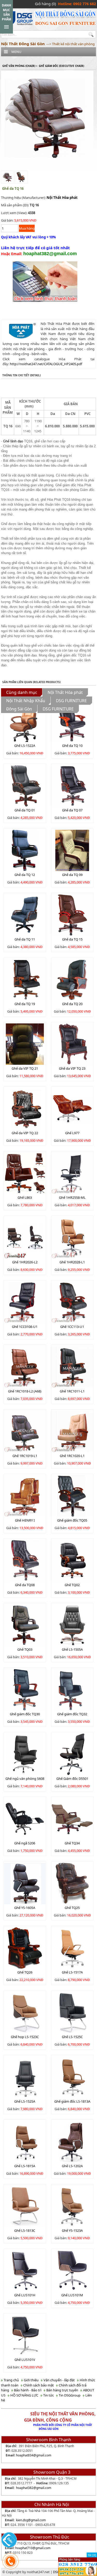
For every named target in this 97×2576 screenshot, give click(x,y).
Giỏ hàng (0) (45, 4)
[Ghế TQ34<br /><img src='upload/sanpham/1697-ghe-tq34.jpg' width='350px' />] (72, 1819)
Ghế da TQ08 (25, 1585)
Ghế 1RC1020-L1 (72, 1456)
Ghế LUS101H (25, 2295)
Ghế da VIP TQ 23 (72, 1068)
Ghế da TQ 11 (25, 939)
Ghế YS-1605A (25, 1908)
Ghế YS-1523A (72, 2230)
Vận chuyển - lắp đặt (59, 2380)
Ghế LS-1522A (25, 746)
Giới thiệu (31, 2380)
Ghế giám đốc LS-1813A (72, 2101)
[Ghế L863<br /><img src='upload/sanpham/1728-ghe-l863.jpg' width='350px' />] (25, 1173)
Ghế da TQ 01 (25, 810)
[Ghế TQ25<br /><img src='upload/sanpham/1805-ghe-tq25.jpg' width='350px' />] (72, 1883)
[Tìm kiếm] (92, 35)
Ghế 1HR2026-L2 (25, 1262)
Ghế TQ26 (25, 1972)
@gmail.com (42, 2455)
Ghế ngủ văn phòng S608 (25, 1779)
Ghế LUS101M (72, 2295)
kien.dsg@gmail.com (31, 2520)
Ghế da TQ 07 (72, 810)
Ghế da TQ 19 (25, 1004)
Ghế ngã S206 (25, 1843)
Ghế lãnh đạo (13, 441)
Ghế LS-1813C (25, 2230)
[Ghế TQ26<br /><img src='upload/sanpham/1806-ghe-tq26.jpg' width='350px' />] (25, 1948)
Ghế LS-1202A (72, 2166)
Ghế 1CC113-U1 (72, 1327)
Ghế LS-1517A (72, 1972)
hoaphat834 (25, 2455)
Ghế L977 (72, 1133)
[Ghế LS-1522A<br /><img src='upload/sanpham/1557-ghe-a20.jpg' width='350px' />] (25, 721)
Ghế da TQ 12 (25, 875)
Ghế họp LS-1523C (25, 2037)
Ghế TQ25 (72, 1908)
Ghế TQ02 (72, 1585)
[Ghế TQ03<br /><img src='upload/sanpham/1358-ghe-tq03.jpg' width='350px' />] (25, 1625)
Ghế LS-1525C (72, 2037)
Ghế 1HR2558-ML (72, 1197)
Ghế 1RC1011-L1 (72, 1391)
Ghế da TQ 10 (72, 746)
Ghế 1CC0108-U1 (25, 1327)
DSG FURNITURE (71, 701)
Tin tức (48, 2395)
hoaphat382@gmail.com (34, 2488)
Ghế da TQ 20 (72, 1004)
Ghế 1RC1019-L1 (25, 1456)
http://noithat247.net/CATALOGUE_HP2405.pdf (46, 364)
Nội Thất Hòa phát (62, 198)
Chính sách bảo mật (38, 2385)
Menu (16, 52)
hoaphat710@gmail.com (33, 2548)
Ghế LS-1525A (25, 2101)
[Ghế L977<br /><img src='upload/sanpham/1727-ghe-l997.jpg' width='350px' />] (72, 1108)
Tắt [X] (92, 2555)
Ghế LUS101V (25, 2360)
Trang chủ (11, 2380)
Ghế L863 (25, 1197)
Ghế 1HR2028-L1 (72, 1262)
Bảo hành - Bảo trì (27, 2390)
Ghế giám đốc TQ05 (72, 1520)
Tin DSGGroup (69, 2395)
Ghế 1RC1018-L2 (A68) (25, 1391)
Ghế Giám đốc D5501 (72, 1779)
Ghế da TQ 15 (72, 939)
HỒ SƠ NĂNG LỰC (24, 2395)
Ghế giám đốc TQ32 (72, 1714)
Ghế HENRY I (25, 1520)
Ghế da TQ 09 (72, 875)
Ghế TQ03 (25, 1649)
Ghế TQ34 (72, 1843)
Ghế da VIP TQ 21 (25, 1068)
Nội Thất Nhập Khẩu (26, 701)
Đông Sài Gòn (19, 709)
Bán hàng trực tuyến (62, 2390)
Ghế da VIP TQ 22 (25, 1133)
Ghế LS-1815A (25, 2166)
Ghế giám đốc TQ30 (25, 1714)
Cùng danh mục (22, 692)
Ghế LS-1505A (72, 1649)
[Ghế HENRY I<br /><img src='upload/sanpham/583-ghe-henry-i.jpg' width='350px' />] (25, 1496)
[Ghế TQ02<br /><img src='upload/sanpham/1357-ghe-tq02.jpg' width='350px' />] (72, 1560)
